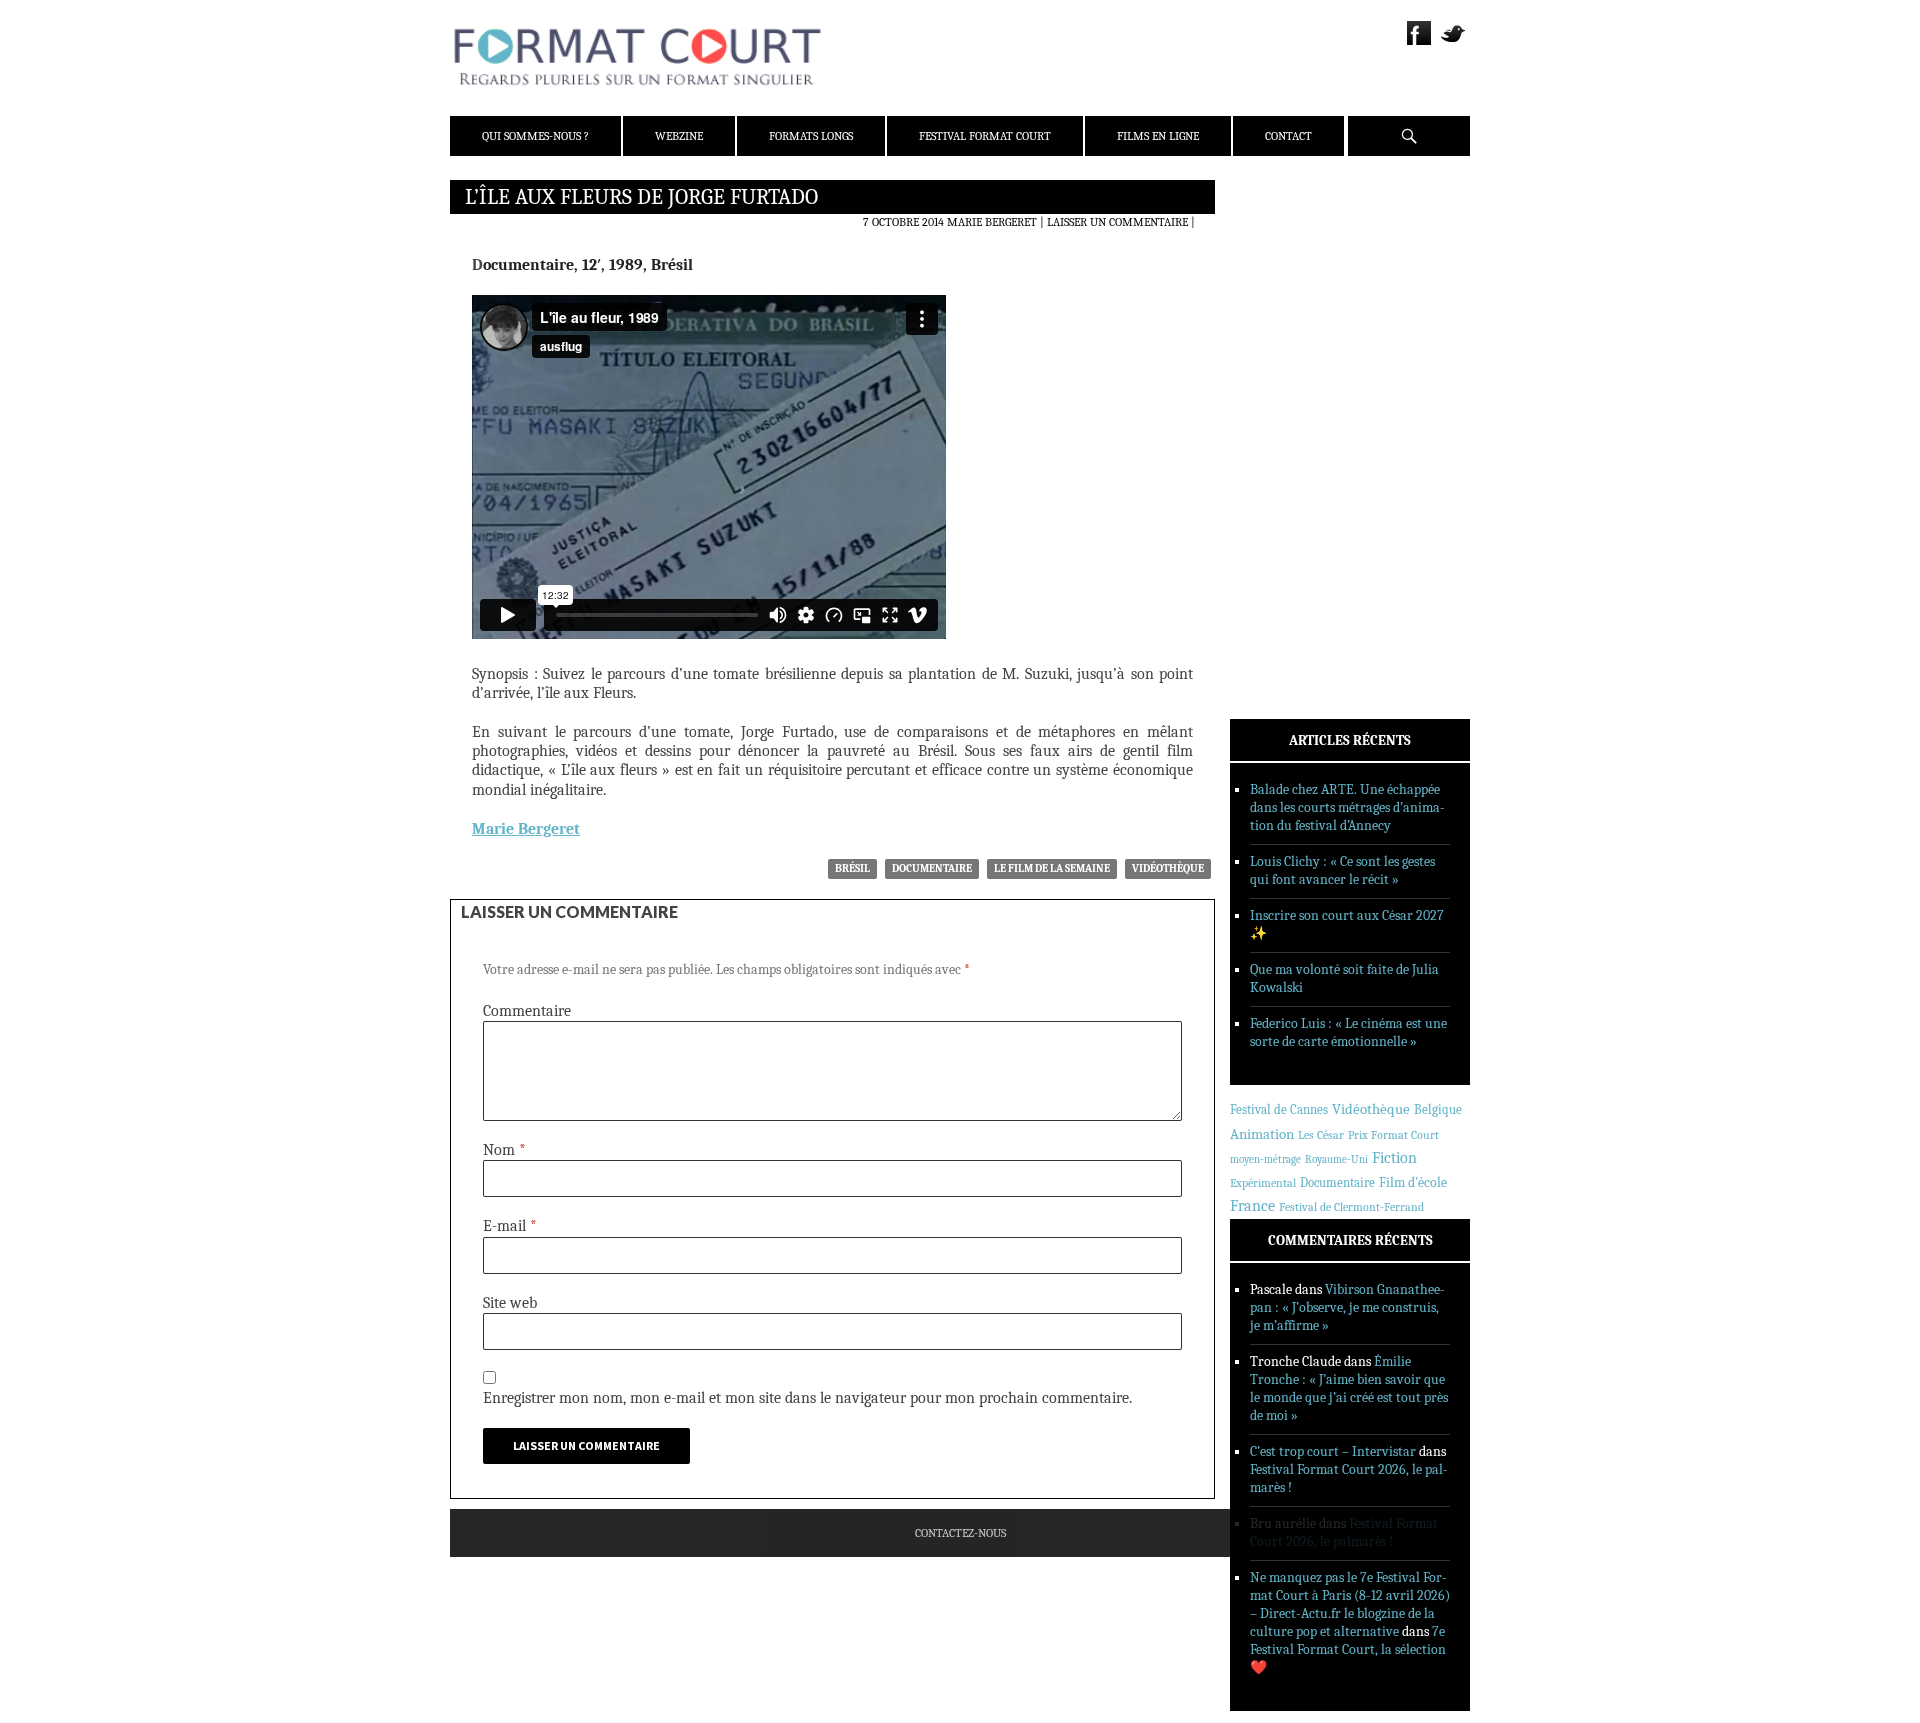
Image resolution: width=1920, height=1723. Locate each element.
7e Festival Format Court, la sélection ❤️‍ (1348, 1649)
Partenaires (1292, 321)
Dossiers (1281, 435)
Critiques (1285, 409)
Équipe (1276, 269)
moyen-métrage (1265, 1159)
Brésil (852, 868)
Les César (1321, 1135)
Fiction (1394, 1158)
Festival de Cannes (1279, 1109)
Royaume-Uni (1336, 1159)
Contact (1288, 136)
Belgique (1438, 1109)
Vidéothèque (1168, 868)
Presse (1275, 295)
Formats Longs (811, 136)
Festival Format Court (985, 136)
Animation (1262, 1134)
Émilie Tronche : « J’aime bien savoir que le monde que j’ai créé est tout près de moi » (1349, 1388)
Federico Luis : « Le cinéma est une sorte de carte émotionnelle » (1348, 1032)
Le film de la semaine (1052, 868)
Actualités (1289, 383)
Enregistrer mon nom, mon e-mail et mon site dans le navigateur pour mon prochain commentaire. (807, 1398)
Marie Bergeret (992, 222)
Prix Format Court (1393, 1135)
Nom (504, 1150)
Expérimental (1263, 1183)
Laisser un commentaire (1117, 222)
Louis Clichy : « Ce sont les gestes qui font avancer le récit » (1342, 870)
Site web (510, 1303)
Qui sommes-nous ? (535, 136)
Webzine (679, 136)
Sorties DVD (1291, 513)
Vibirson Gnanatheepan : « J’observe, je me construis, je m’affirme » (1347, 1307)
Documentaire (932, 868)
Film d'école (1413, 1182)
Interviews (1290, 461)
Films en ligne (1158, 136)
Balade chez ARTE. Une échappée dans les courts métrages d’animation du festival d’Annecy (1347, 807)
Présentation (1296, 243)
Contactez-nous (960, 1533)
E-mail (510, 1226)
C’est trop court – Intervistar (1333, 1451)
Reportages (1289, 487)
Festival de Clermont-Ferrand (1351, 1207)
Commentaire (527, 1011)
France (1252, 1206)
